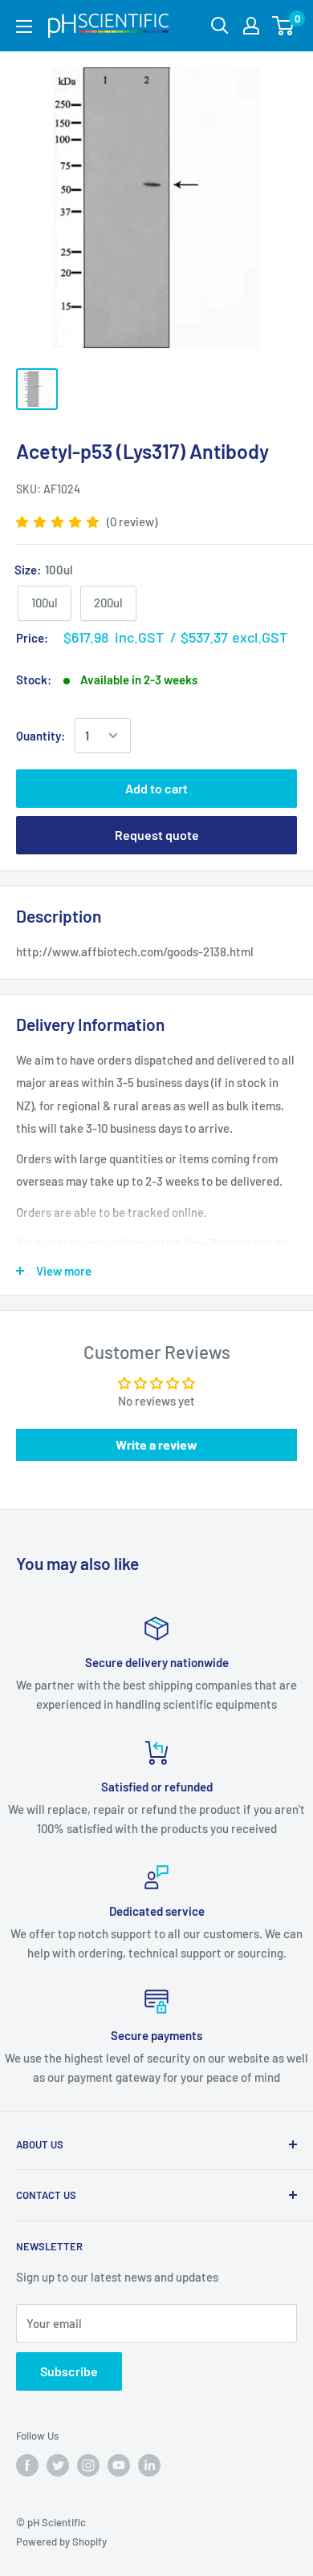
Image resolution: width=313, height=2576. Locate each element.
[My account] (251, 26)
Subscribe (69, 2371)
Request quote (157, 835)
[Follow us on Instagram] (88, 2465)
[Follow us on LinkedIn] (149, 2465)
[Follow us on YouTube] (119, 2465)
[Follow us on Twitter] (58, 2465)
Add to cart (156, 788)
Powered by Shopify (61, 2542)
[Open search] (220, 26)
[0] (284, 26)
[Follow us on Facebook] (27, 2465)
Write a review (156, 1444)
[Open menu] (24, 26)
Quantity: (41, 736)
